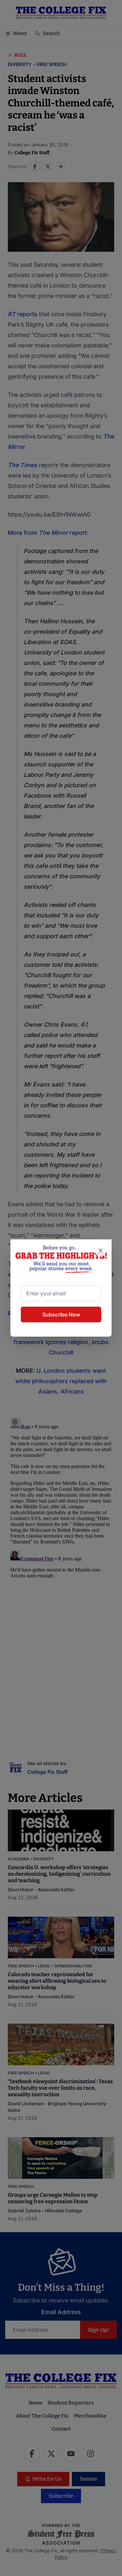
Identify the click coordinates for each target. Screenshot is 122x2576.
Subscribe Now (61, 1315)
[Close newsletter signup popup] (101, 1250)
